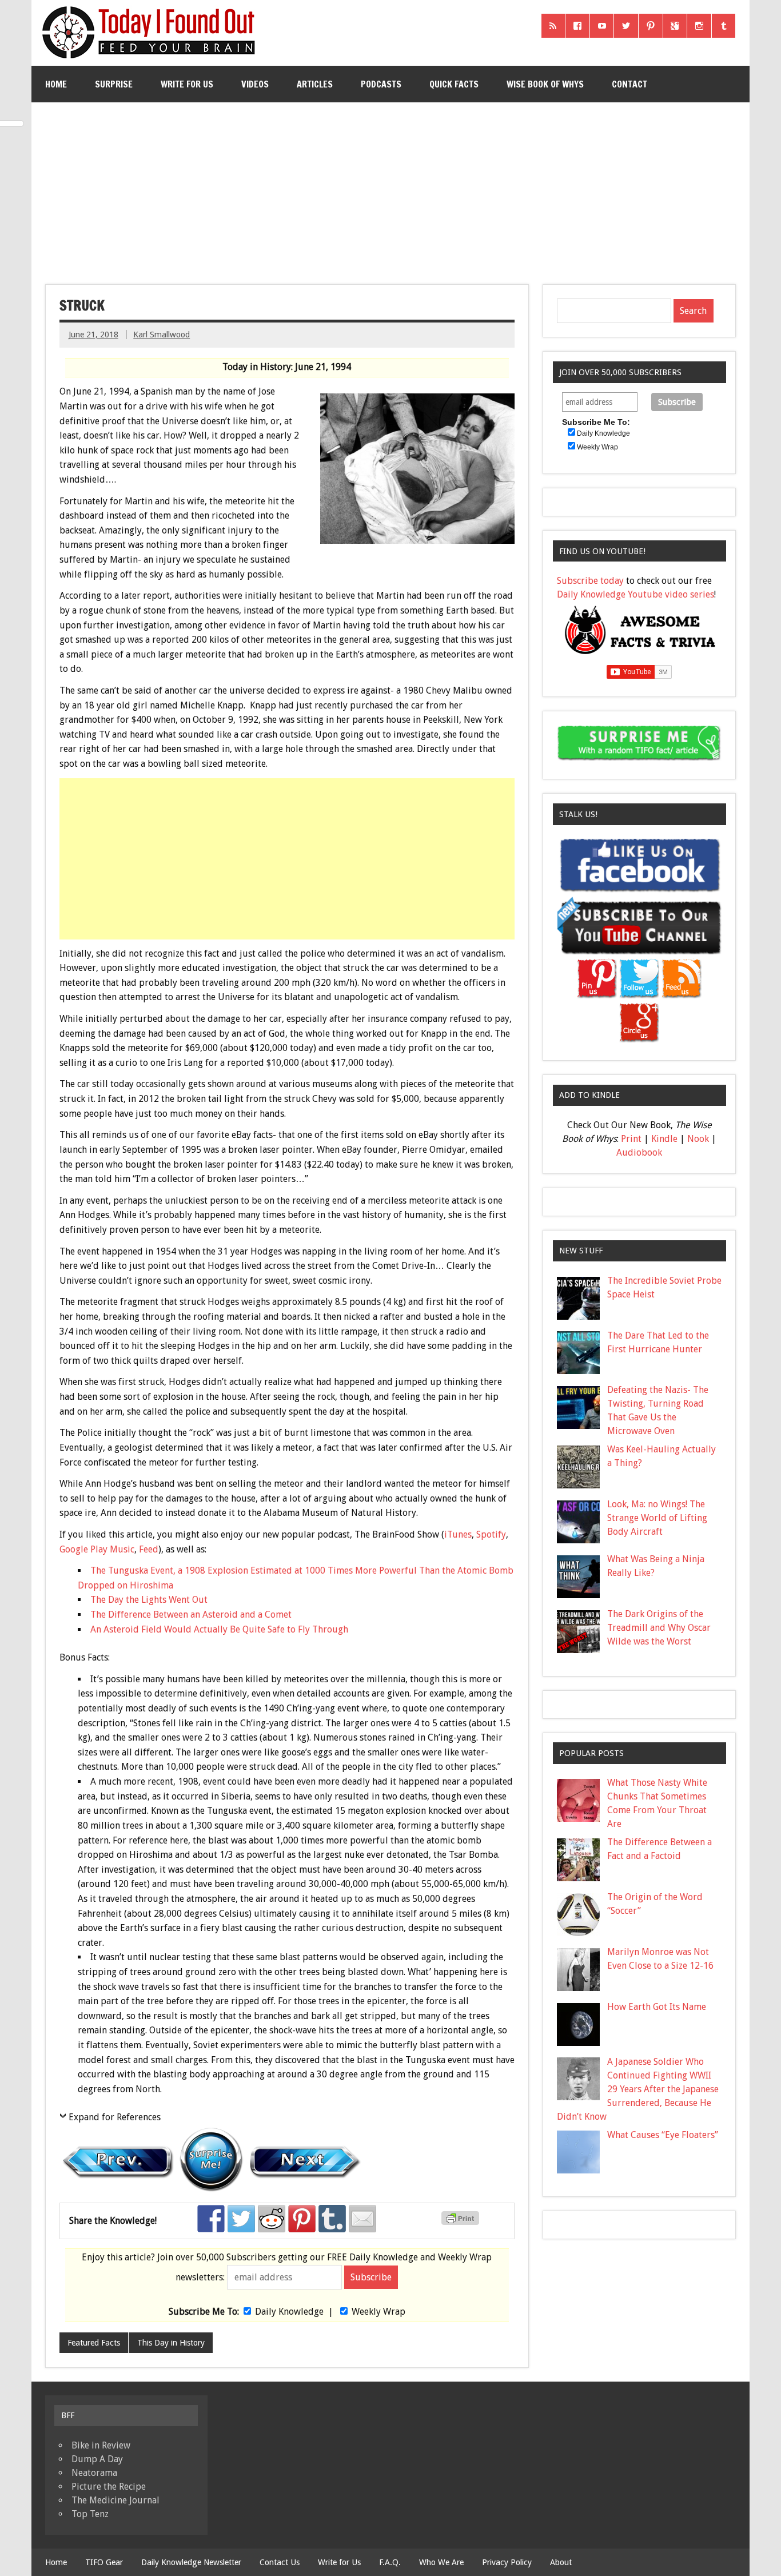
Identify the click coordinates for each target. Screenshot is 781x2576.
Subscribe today (590, 581)
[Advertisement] (390, 189)
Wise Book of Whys (545, 84)
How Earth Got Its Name (657, 2007)
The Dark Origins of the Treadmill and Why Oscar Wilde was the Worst (659, 1628)
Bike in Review (101, 2445)
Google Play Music (97, 1549)
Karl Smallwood (162, 335)
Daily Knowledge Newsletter (191, 2562)
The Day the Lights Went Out (149, 1600)
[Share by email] (362, 2219)
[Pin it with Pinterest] (302, 2219)
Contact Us (280, 2562)
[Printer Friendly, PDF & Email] (462, 2222)
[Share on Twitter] (241, 2219)
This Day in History (171, 2343)
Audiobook (639, 1152)
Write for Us (187, 84)
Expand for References (115, 2117)
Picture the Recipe (109, 2487)
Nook (698, 1139)
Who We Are (441, 2562)
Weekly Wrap (378, 2312)
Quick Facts (454, 84)
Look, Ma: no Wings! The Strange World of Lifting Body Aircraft (657, 1518)
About (561, 2562)
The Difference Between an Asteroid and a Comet (191, 1615)
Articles (315, 84)
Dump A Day (97, 2459)
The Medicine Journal (115, 2500)
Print (631, 1139)
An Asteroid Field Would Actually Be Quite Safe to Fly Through (219, 1629)
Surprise (114, 84)
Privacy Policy (507, 2562)
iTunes (458, 1534)
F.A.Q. (390, 2562)
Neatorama (94, 2473)
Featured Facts (94, 2343)
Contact (629, 84)
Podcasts (381, 84)
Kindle (664, 1139)
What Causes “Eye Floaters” (663, 2135)
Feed (149, 1549)
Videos (255, 84)
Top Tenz (90, 2514)
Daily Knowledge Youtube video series (635, 594)
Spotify (491, 1534)
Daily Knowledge (289, 2312)
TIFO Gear (104, 2562)
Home (56, 84)
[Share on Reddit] (272, 2219)
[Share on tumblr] (332, 2219)
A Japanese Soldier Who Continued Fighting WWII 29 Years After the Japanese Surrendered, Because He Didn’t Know (638, 2089)
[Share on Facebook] (211, 2219)
